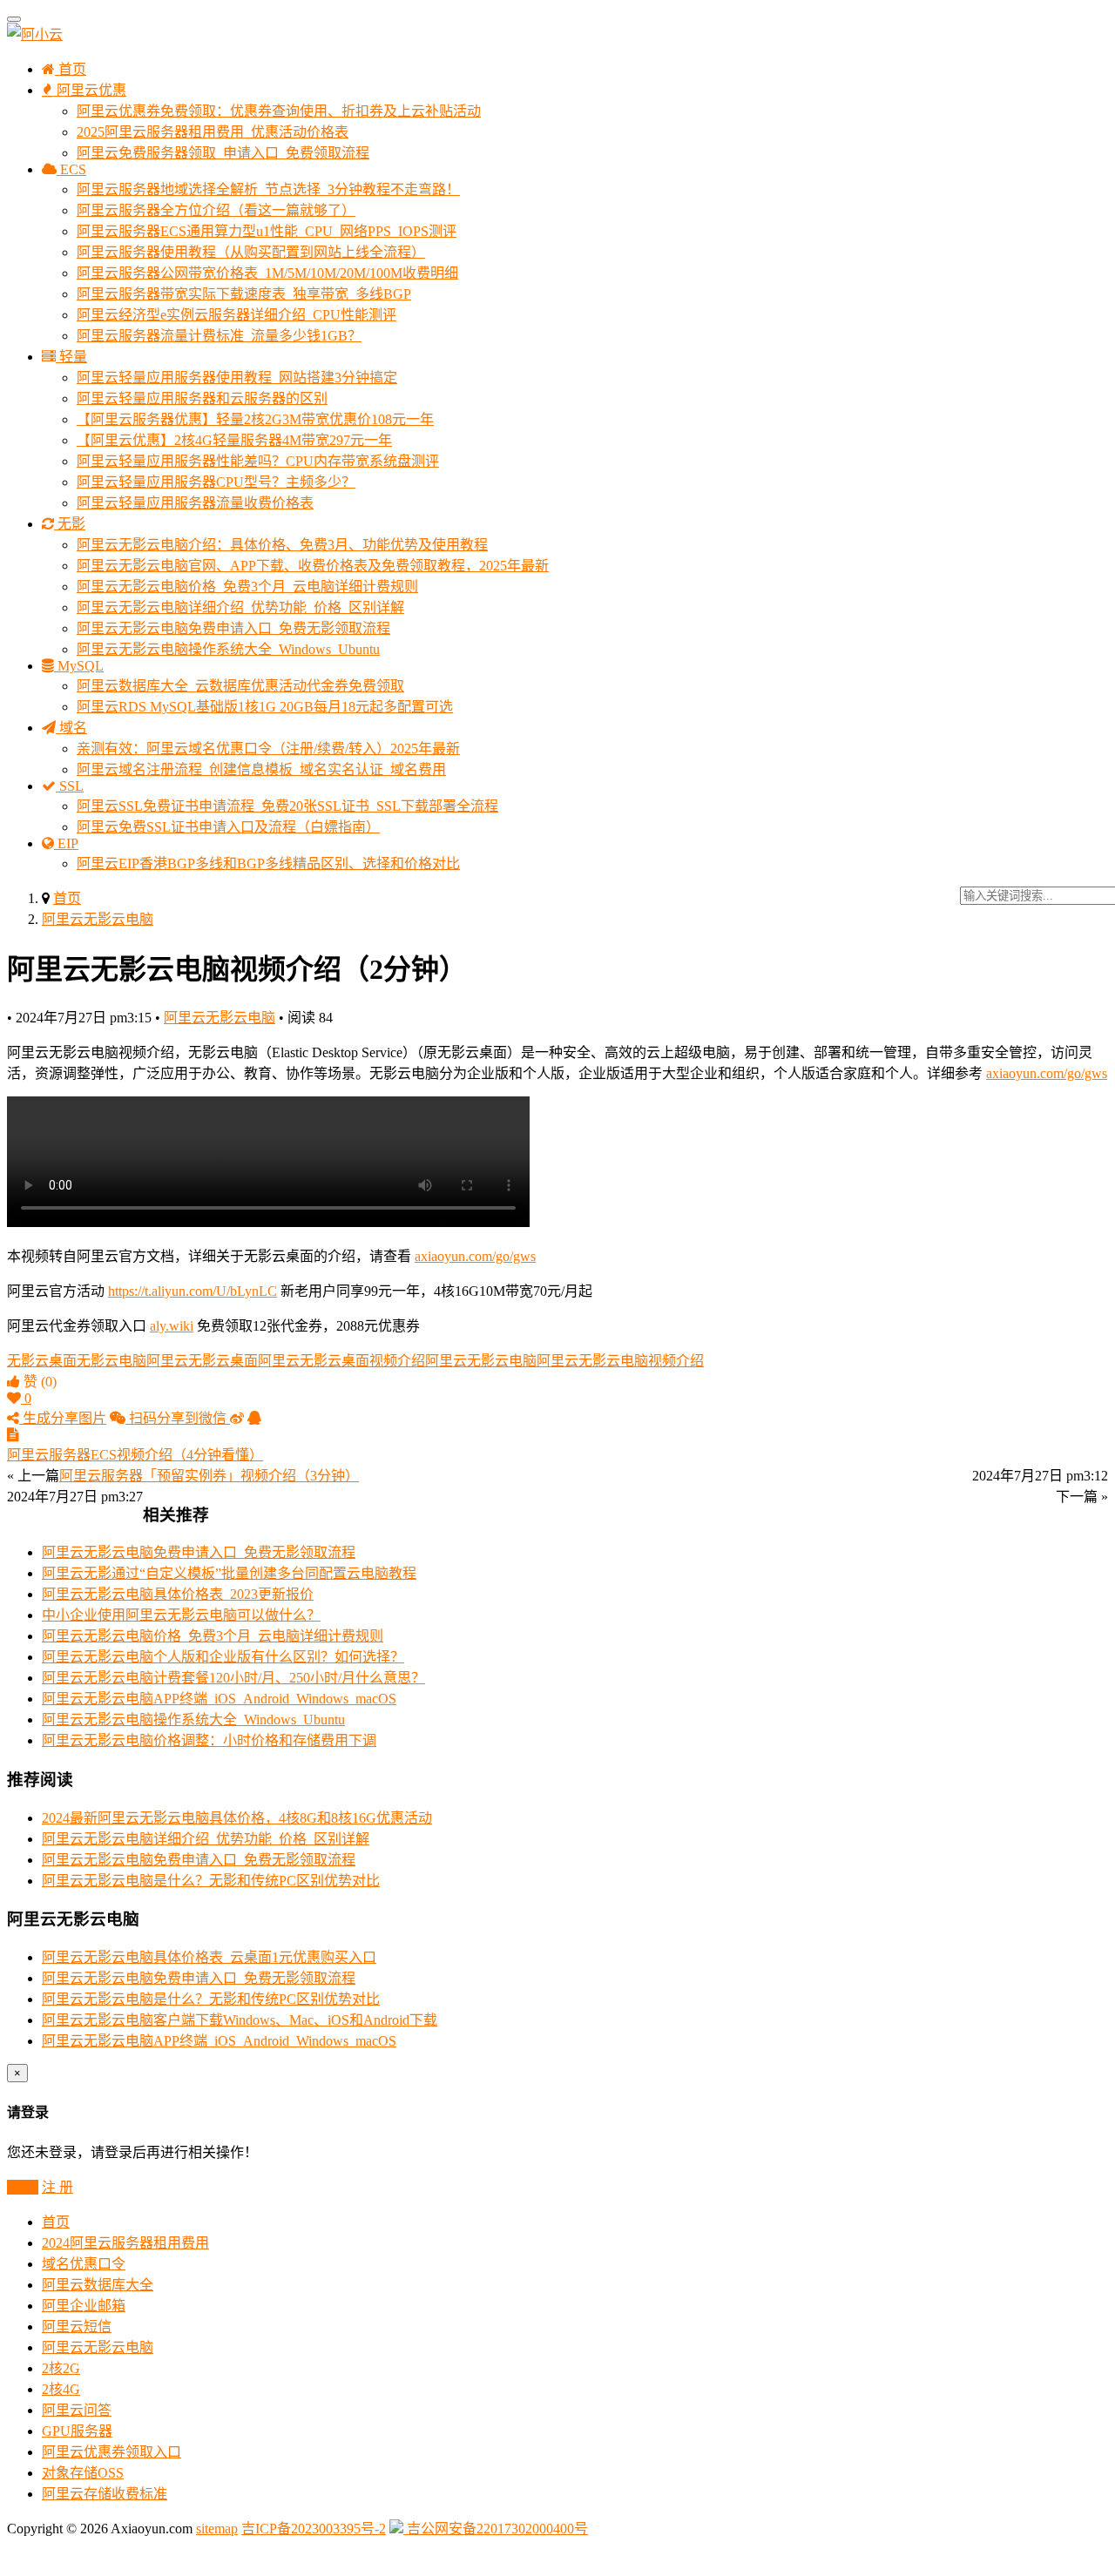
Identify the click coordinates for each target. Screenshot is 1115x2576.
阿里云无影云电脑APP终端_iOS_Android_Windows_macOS (219, 1699)
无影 (70, 524)
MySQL (79, 666)
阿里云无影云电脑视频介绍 (620, 1361)
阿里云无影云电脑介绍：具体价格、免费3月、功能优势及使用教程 (282, 545)
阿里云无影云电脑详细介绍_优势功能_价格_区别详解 (240, 607)
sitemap (217, 2529)
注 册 (57, 2187)
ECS (71, 169)
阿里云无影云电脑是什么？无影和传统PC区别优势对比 (211, 1881)
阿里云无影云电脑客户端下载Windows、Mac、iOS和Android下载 (240, 2020)
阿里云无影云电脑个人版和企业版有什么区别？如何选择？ (223, 1657)
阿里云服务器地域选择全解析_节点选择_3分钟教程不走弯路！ (268, 189)
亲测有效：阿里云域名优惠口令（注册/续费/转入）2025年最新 (268, 749)
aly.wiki (172, 1326)
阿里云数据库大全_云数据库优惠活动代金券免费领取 (240, 686)
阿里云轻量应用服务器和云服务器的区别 (202, 398)
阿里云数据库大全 (98, 2285)
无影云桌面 (42, 1361)
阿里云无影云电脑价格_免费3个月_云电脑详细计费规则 (247, 587)
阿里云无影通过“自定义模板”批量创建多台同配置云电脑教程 (229, 1573)
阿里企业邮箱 (84, 2306)
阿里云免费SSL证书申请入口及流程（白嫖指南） (228, 827)
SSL (70, 786)
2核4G (61, 2389)
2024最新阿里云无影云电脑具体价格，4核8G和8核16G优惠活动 (237, 1818)
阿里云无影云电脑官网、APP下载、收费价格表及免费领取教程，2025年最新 (313, 566)
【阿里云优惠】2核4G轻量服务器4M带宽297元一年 (234, 440)
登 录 (23, 2187)
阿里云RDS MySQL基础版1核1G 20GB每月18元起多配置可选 (265, 707)
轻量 (71, 357)
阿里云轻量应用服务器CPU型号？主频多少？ (216, 482)
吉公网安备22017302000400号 (496, 2529)
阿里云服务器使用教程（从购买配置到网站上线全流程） (251, 252)
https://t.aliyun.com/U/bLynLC (193, 1291)
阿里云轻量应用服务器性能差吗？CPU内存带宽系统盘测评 (258, 461)
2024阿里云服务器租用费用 (125, 2243)
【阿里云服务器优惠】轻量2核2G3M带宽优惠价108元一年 (255, 419)
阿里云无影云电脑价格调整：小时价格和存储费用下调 (209, 1740)
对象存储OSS (83, 2473)
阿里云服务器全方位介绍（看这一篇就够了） (216, 210)
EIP (66, 843)
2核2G (61, 2368)
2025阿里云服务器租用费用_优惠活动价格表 (213, 132)
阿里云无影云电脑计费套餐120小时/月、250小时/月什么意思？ (233, 1678)
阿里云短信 (77, 2326)
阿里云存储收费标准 (105, 2494)
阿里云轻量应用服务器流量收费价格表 (195, 503)
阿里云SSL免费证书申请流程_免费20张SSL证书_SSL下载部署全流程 (287, 806)
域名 (71, 728)
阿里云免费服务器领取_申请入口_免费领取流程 (223, 153)
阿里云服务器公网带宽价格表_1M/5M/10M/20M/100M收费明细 (267, 273)
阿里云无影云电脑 (98, 919)
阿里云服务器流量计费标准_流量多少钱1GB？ (219, 336)
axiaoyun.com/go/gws (1047, 1073)
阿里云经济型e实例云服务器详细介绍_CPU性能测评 (237, 315)
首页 (71, 69)
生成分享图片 (63, 1418)
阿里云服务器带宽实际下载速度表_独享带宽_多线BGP (244, 294)
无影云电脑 (111, 1361)
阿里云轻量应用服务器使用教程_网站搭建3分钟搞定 (237, 378)
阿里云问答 (77, 2410)
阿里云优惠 (90, 90)
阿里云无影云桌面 (202, 1361)
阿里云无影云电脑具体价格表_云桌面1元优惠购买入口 (209, 1957)
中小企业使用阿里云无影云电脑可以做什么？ (181, 1615)
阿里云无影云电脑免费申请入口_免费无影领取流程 (233, 628)
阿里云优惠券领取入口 (111, 2452)
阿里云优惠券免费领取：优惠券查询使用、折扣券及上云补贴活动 (279, 111)
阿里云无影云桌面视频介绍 (341, 1361)
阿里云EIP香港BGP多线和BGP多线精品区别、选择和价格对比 (268, 863)
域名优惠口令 (84, 2264)
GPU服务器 (77, 2431)
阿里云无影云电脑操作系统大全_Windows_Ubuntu (228, 649)
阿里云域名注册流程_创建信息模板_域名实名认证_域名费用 (261, 769)
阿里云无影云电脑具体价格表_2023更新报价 (178, 1594)
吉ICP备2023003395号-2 (314, 2529)
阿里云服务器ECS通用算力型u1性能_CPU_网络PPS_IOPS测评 (267, 231)
